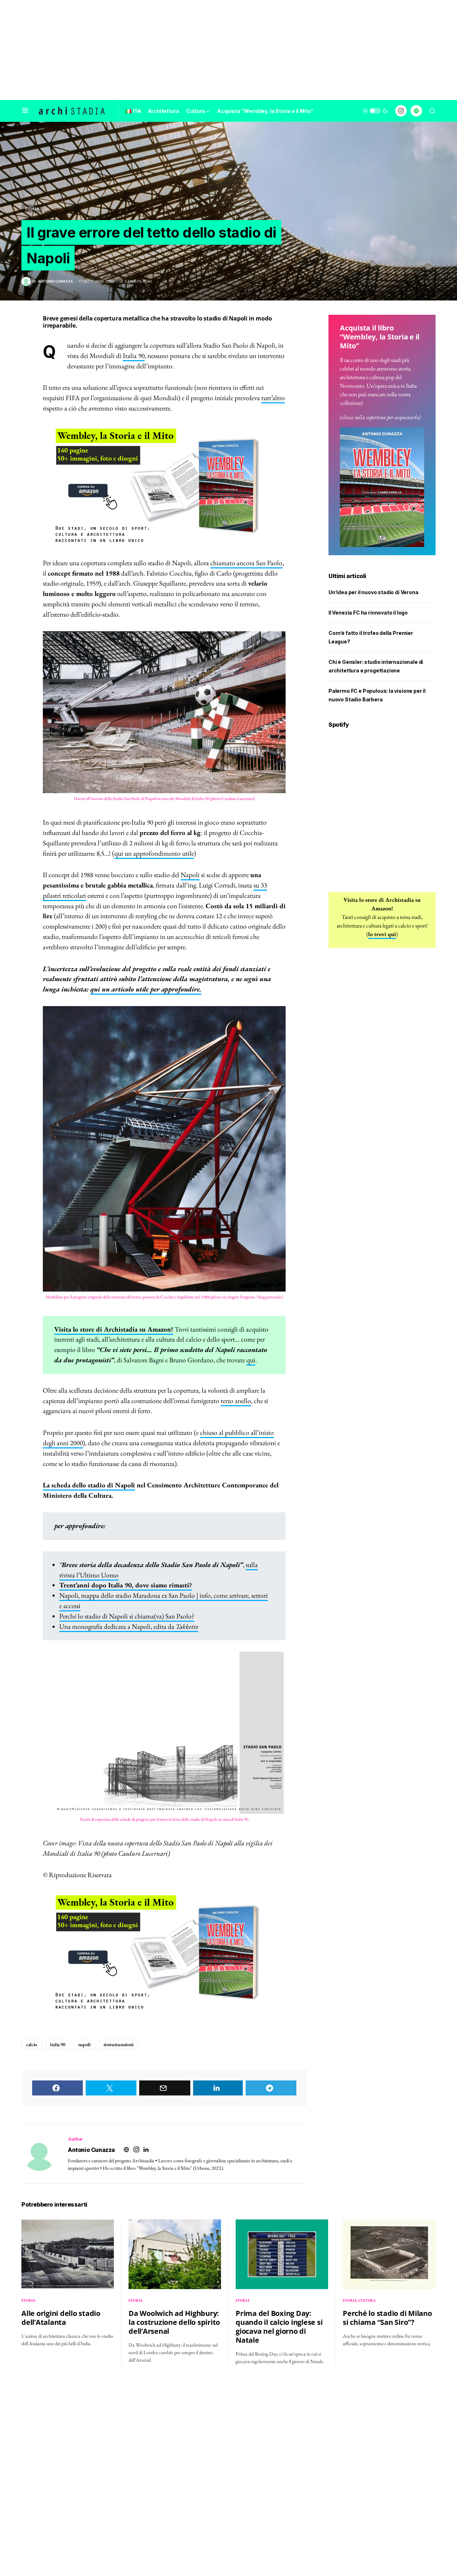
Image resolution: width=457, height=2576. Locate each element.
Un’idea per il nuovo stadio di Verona (373, 593)
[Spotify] (416, 111)
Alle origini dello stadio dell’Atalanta (61, 2318)
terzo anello (236, 1401)
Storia (32, 208)
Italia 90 (134, 356)
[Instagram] (401, 111)
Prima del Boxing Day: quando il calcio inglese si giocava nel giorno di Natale (279, 2327)
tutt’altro (273, 398)
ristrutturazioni (119, 2044)
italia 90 (58, 2044)
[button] (25, 111)
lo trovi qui (382, 934)
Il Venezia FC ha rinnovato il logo (368, 613)
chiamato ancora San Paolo (246, 563)
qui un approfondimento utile (154, 853)
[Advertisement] (228, 50)
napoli (84, 2044)
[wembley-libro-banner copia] (164, 486)
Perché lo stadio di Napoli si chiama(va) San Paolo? (127, 1616)
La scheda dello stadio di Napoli (89, 1485)
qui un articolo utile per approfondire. (146, 989)
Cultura (367, 2300)
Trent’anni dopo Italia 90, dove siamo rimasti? (126, 1585)
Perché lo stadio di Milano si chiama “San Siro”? (387, 2318)
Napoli (190, 875)
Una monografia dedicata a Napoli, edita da (129, 1627)
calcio (32, 2044)
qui (251, 1360)
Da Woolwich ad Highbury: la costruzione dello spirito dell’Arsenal (174, 2322)
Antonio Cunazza (91, 2150)
